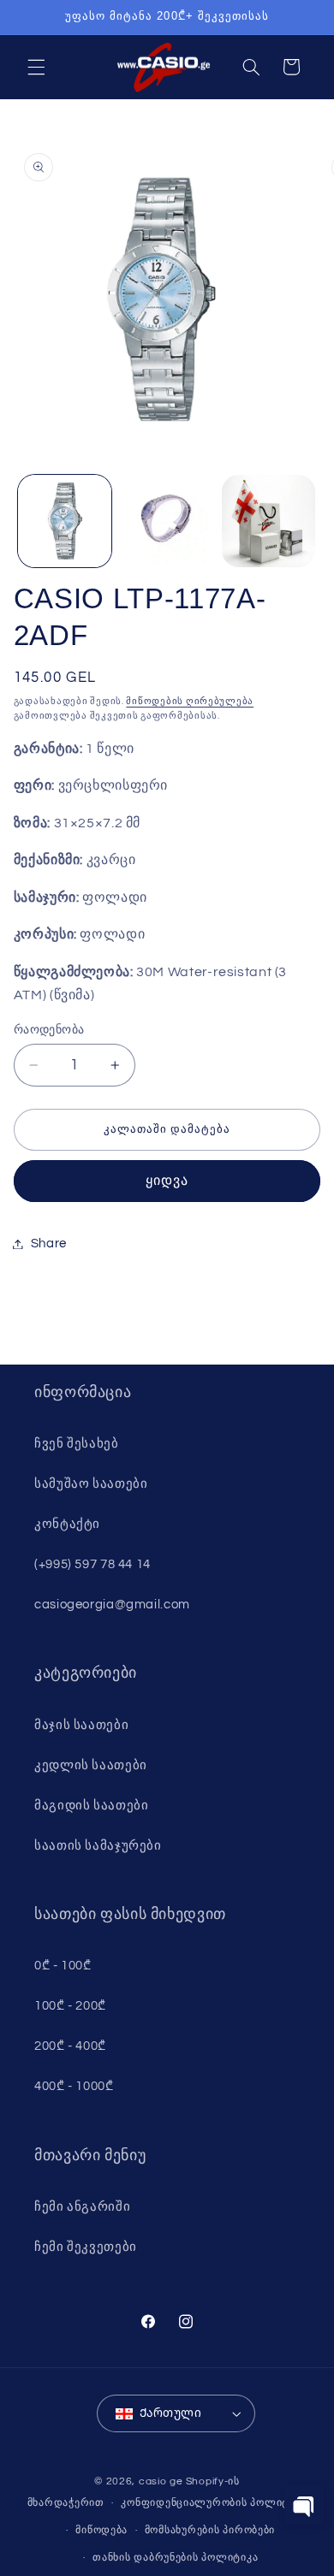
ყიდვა (167, 1181)
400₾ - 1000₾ (74, 2086)
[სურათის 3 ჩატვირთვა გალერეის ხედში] (268, 521)
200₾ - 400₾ (70, 2046)
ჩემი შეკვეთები (86, 2247)
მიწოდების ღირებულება (190, 701)
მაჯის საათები (81, 1725)
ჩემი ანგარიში (82, 2207)
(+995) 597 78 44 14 (92, 1564)
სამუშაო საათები (91, 1484)
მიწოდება (101, 2530)
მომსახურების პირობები (210, 2530)
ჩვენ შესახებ (77, 1444)
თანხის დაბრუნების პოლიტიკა (175, 2558)
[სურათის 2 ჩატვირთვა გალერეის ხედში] (167, 521)
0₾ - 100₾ (63, 1966)
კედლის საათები (91, 1765)
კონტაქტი (67, 1524)
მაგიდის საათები (91, 1806)
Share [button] (49, 1244)
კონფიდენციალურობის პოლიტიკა (214, 2503)
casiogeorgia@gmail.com (112, 1605)
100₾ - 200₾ (70, 2006)
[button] (36, 67)
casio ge (161, 2481)
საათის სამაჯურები (98, 1846)
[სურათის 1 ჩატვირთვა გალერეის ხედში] (65, 521)
